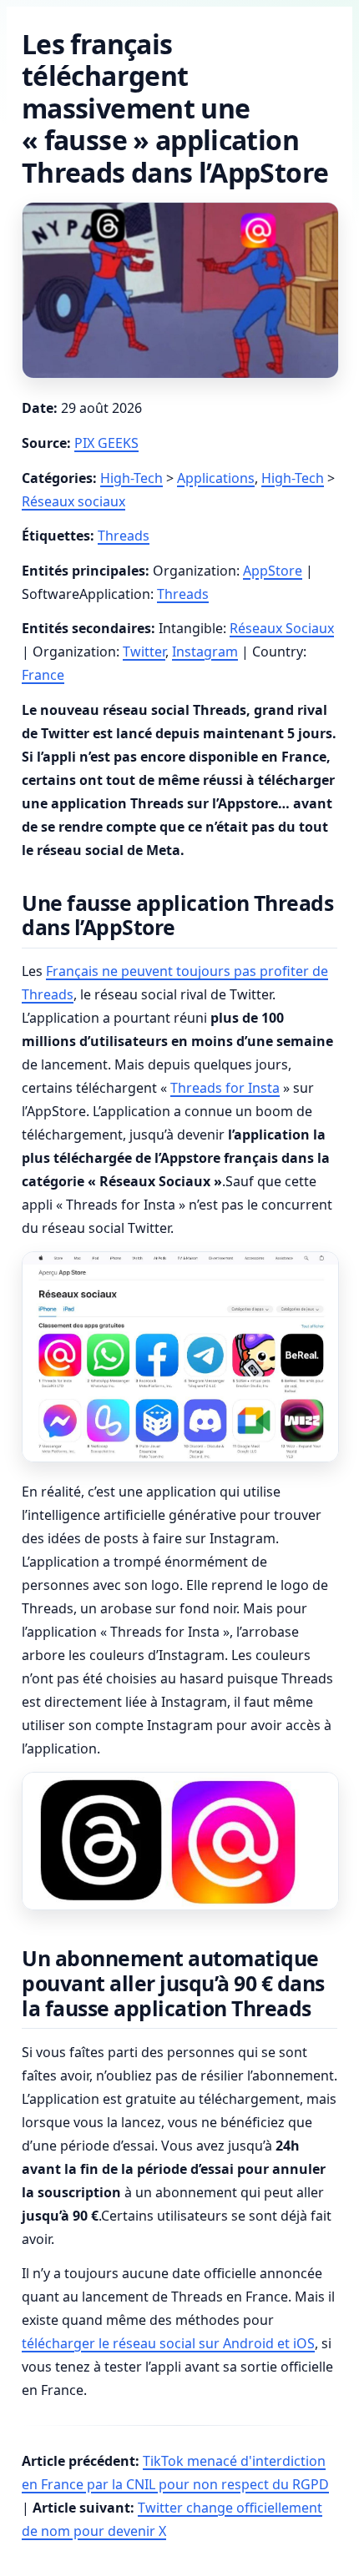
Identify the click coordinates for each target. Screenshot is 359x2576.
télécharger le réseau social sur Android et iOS (168, 2343)
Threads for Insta (225, 1088)
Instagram (205, 652)
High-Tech (131, 478)
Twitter (144, 652)
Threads (124, 536)
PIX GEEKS (106, 443)
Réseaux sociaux (73, 501)
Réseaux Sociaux (282, 628)
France (43, 675)
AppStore (273, 571)
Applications (216, 478)
